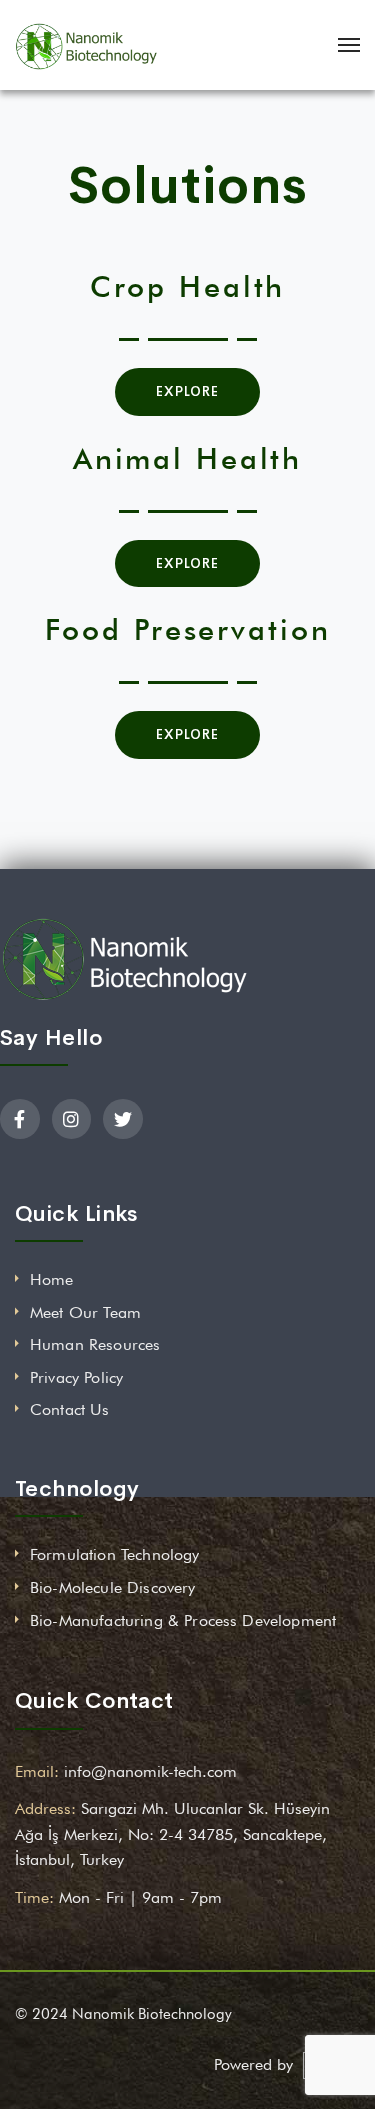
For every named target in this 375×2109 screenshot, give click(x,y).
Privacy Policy (76, 1377)
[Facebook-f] (20, 1119)
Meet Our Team (85, 1312)
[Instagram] (72, 1119)
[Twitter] (123, 1119)
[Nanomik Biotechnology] (86, 45)
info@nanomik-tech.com (150, 1771)
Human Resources (95, 1344)
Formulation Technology (115, 1554)
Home (52, 1279)
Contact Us (70, 1409)
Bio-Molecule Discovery (113, 1587)
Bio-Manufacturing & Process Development (183, 1620)
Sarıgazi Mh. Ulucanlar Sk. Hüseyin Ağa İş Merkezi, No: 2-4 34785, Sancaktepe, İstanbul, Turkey (172, 1834)
